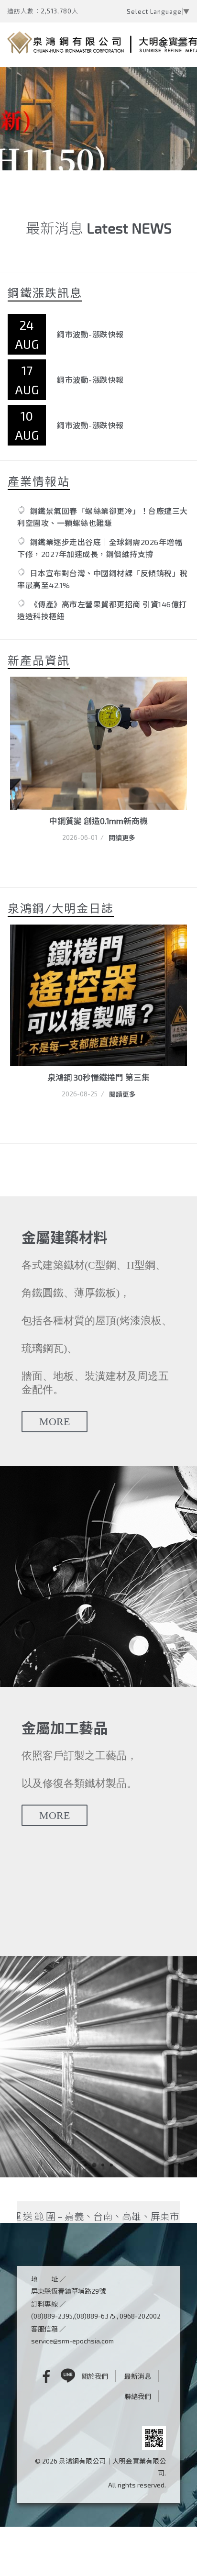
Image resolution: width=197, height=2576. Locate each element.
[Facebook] (39, 2376)
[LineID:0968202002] (68, 2376)
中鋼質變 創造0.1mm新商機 (98, 821)
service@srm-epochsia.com (72, 2341)
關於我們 (95, 2376)
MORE (55, 1422)
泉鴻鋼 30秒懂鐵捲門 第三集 (98, 1077)
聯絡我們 (138, 2396)
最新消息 (138, 2376)
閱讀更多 (122, 838)
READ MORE (51, 145)
